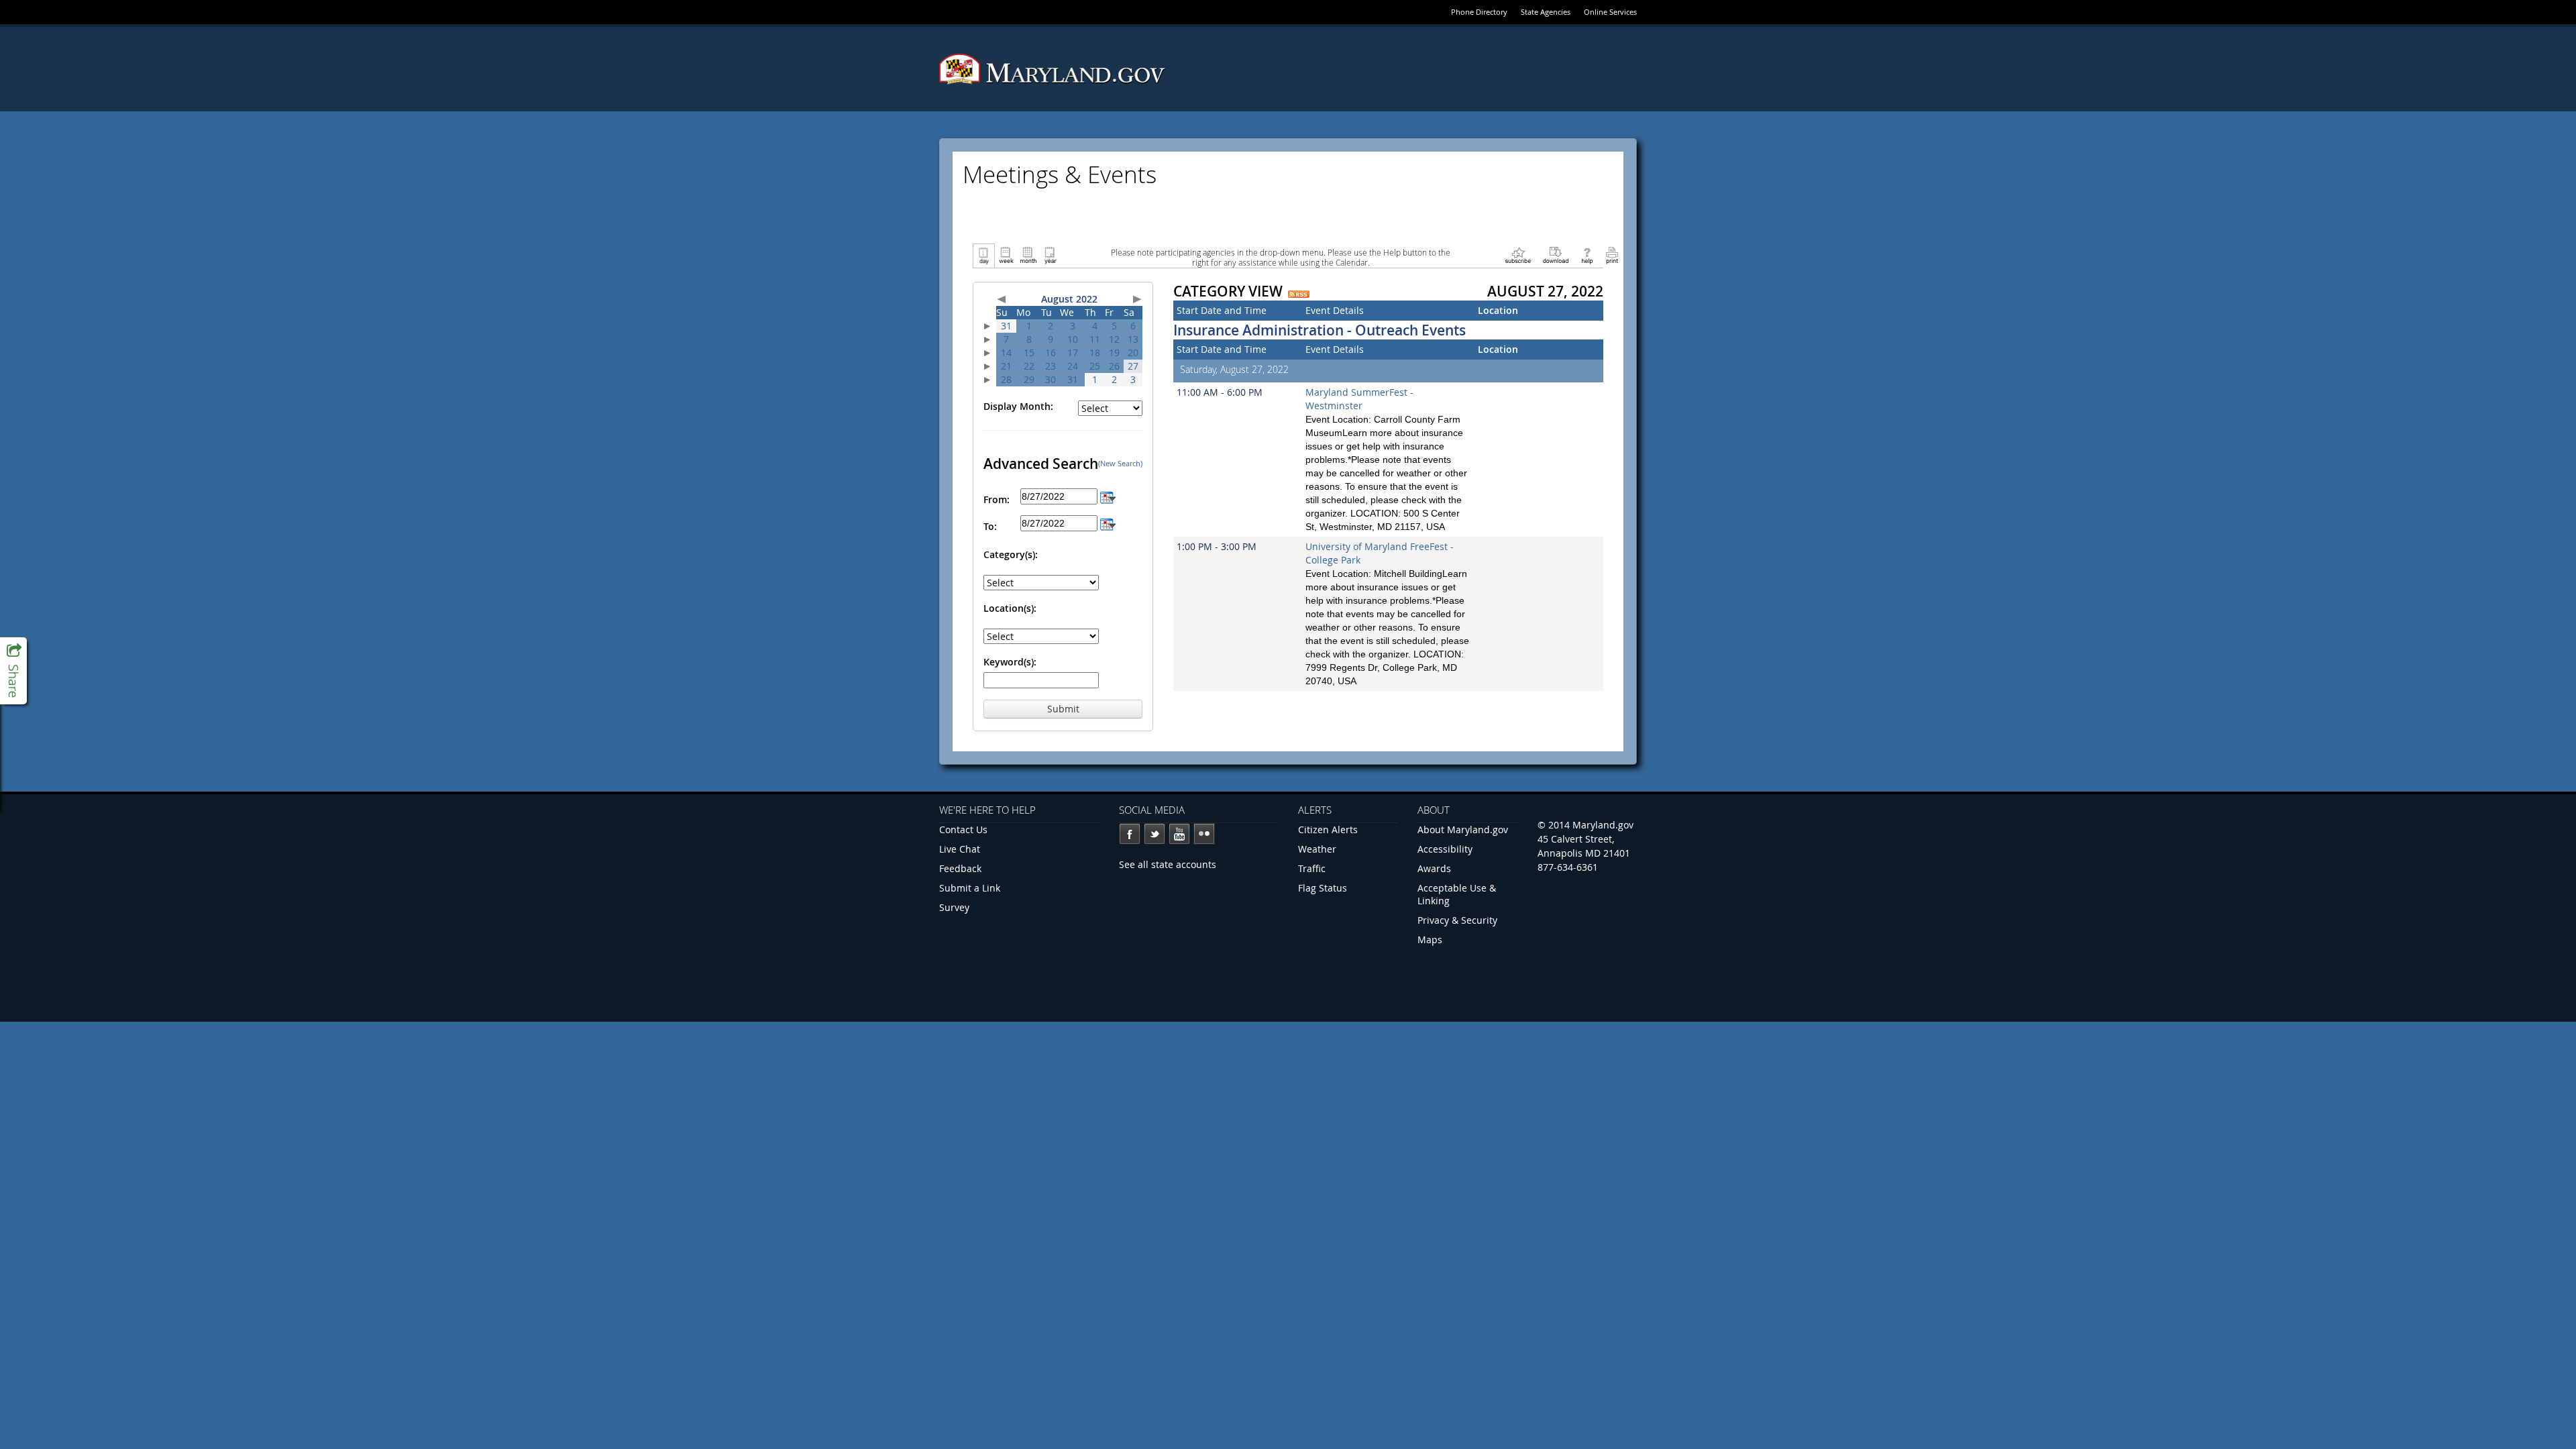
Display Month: (1018, 406)
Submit (1063, 709)
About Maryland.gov (1463, 829)
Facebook (1130, 834)
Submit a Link (970, 888)
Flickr (1204, 834)
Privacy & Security (1457, 920)
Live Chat (960, 849)
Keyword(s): (1010, 662)
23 (1051, 366)
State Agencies (1546, 12)
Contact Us (963, 829)
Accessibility (1445, 849)
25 (1095, 366)
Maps (1430, 940)
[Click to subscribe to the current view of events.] (1518, 255)
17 (1073, 353)
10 (1073, 339)
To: (990, 526)
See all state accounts (1168, 864)
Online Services (1610, 12)
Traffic (1312, 868)
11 (1095, 339)
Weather (1317, 849)
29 (1029, 379)
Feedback (960, 868)
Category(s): (1011, 554)
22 (1029, 366)
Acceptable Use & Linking (1457, 894)
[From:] (1108, 496)
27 (1133, 366)
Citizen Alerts (1328, 829)
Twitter (1155, 834)
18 (1095, 353)
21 (1006, 366)
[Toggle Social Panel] (13, 671)
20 (1133, 353)
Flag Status (1323, 888)
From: (997, 499)
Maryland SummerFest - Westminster (1359, 399)
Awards (1434, 868)
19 (1114, 353)
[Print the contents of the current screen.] (1612, 255)
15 (1029, 353)
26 (1114, 366)
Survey (954, 907)
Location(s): (1010, 608)
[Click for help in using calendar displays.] (1587, 255)
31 (1006, 326)
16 (1051, 353)
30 (1051, 379)
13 (1133, 339)
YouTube (1179, 834)
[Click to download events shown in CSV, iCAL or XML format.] (1556, 255)
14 (1006, 353)
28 (1006, 379)
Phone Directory (1479, 12)
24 (1073, 366)
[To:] (1108, 523)
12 (1114, 339)
